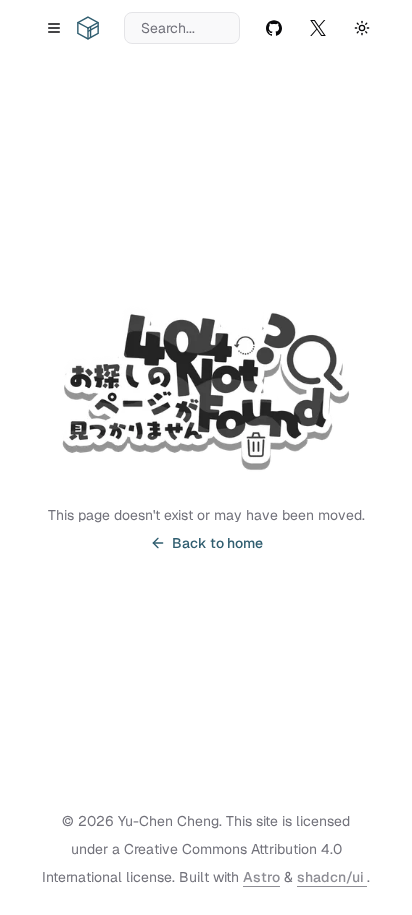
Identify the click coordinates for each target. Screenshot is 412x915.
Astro (261, 877)
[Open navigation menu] (54, 28)
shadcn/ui (332, 877)
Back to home (217, 543)
